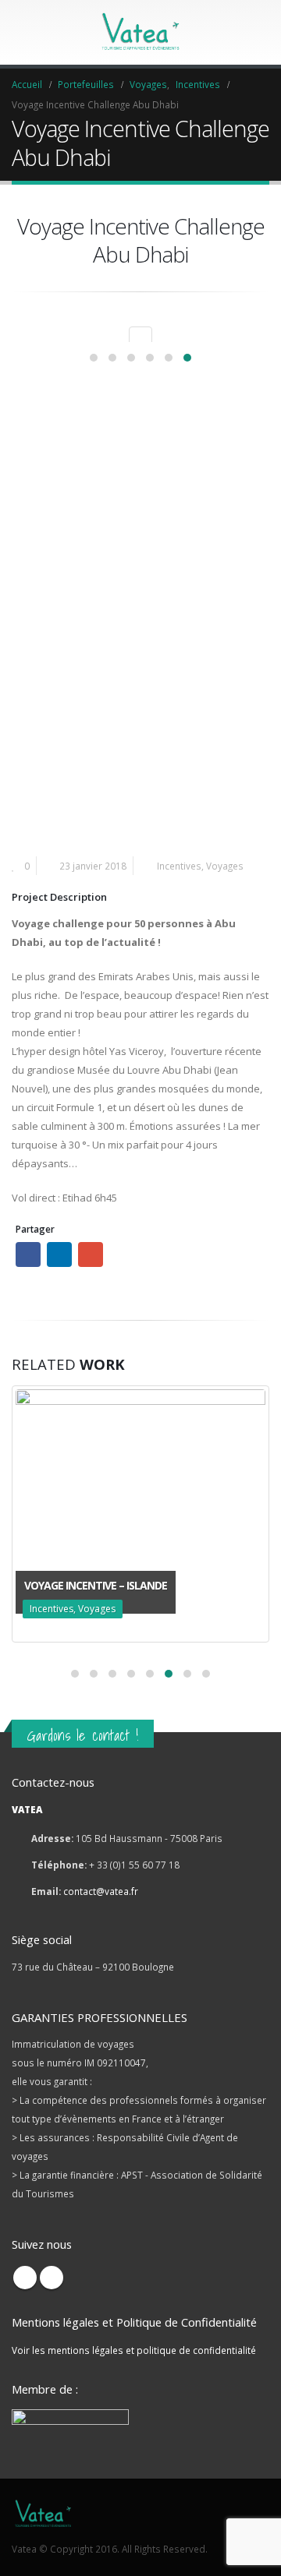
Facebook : (28, 1254)
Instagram (52, 2278)
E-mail (91, 1254)
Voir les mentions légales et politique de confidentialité (134, 2350)
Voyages (225, 866)
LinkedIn (59, 1254)
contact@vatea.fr (101, 1891)
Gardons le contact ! (83, 1735)
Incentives (179, 866)
